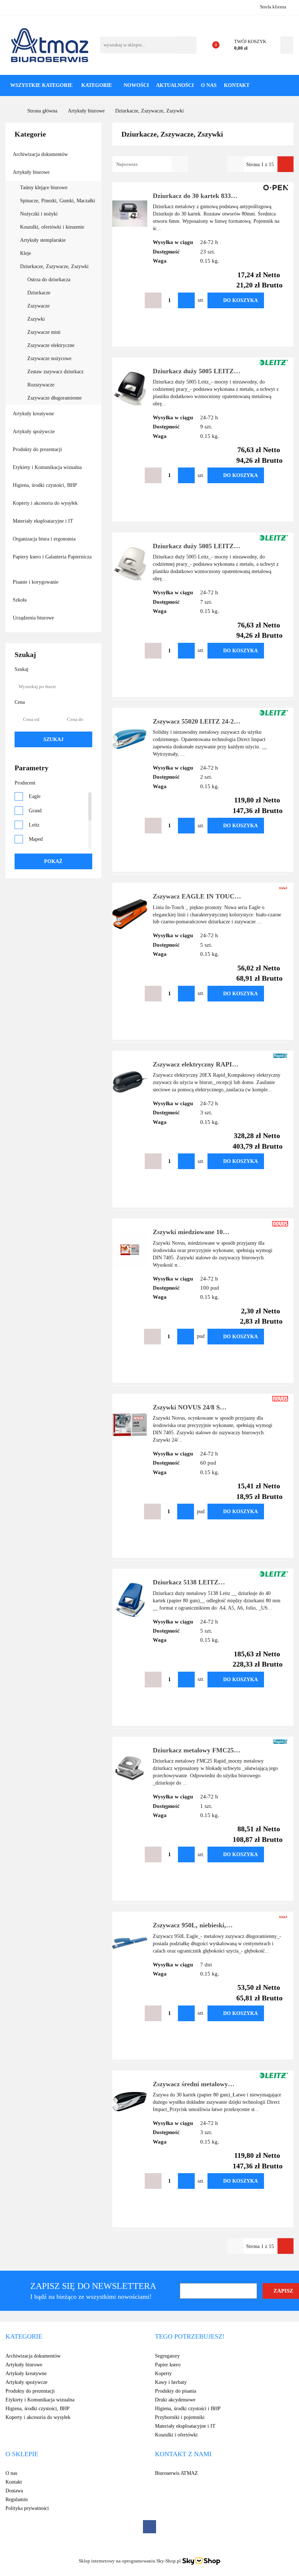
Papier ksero (168, 2365)
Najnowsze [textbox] (127, 164)
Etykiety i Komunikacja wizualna (48, 467)
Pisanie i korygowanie (36, 582)
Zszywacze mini (44, 332)
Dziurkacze (39, 293)
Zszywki (36, 319)
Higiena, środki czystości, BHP (45, 485)
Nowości (136, 85)
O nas (209, 85)
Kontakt (237, 85)
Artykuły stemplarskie (44, 240)
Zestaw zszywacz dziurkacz (55, 372)
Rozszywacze (41, 385)
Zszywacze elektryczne (51, 345)
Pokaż (53, 861)
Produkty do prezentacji (38, 449)
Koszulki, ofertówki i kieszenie (53, 227)
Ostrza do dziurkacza (49, 280)
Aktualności (175, 85)
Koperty (163, 2373)
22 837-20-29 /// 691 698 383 (12, 7)
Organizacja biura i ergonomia (45, 539)
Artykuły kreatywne (34, 414)
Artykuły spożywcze (34, 432)
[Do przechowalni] (275, 300)
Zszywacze (38, 306)
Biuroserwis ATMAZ (176, 2473)
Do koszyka (240, 300)
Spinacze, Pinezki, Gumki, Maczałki (58, 201)
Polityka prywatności (27, 2508)
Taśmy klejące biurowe (44, 188)
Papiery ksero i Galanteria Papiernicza (52, 557)
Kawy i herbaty (171, 2382)
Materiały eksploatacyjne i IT (44, 521)
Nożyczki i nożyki (40, 214)
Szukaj (53, 739)
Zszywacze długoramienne (55, 398)
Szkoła (20, 600)
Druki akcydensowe (175, 2400)
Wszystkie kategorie (41, 85)
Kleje (26, 253)
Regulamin (17, 2499)
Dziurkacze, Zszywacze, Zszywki (55, 266)
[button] (24, 2337)
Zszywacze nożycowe (49, 358)
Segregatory (167, 2356)
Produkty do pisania (176, 2391)
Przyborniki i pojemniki (180, 2417)
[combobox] (150, 164)
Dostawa (14, 2491)
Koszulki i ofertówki (176, 2435)
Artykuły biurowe (32, 172)
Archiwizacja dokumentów (41, 154)
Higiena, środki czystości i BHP (188, 2409)
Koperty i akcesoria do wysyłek (46, 503)
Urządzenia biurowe (34, 618)
